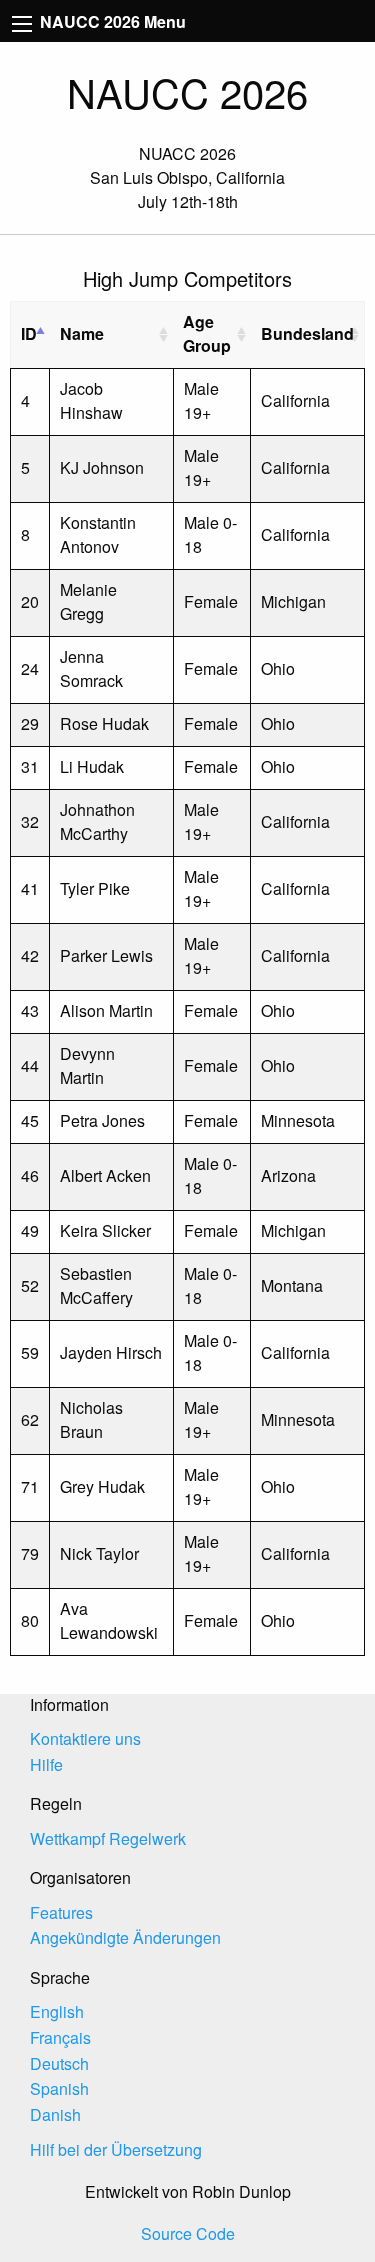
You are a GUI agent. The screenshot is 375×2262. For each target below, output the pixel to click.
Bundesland (307, 333)
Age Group (207, 333)
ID (29, 333)
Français (60, 2037)
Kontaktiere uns (85, 1738)
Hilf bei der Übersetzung (116, 2149)
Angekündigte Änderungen (125, 1937)
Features (61, 1912)
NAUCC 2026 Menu (111, 21)
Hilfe (46, 1764)
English (57, 2011)
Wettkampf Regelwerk (108, 1838)
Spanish (59, 2088)
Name (82, 333)
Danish (55, 2114)
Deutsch (59, 2063)
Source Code (188, 2233)
